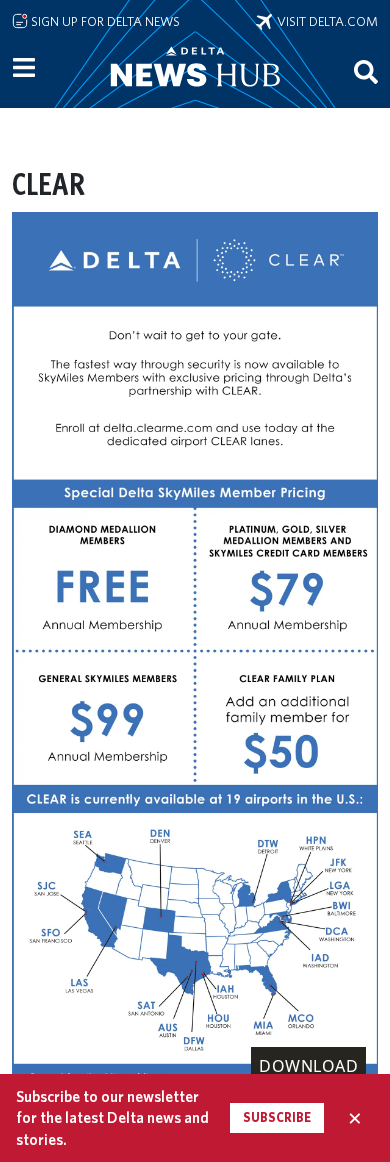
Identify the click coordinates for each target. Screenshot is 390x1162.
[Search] (366, 71)
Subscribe (277, 1117)
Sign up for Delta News (104, 21)
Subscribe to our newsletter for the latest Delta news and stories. (112, 1118)
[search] (366, 71)
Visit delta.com (325, 21)
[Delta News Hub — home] (195, 94)
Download (308, 1066)
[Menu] (24, 68)
